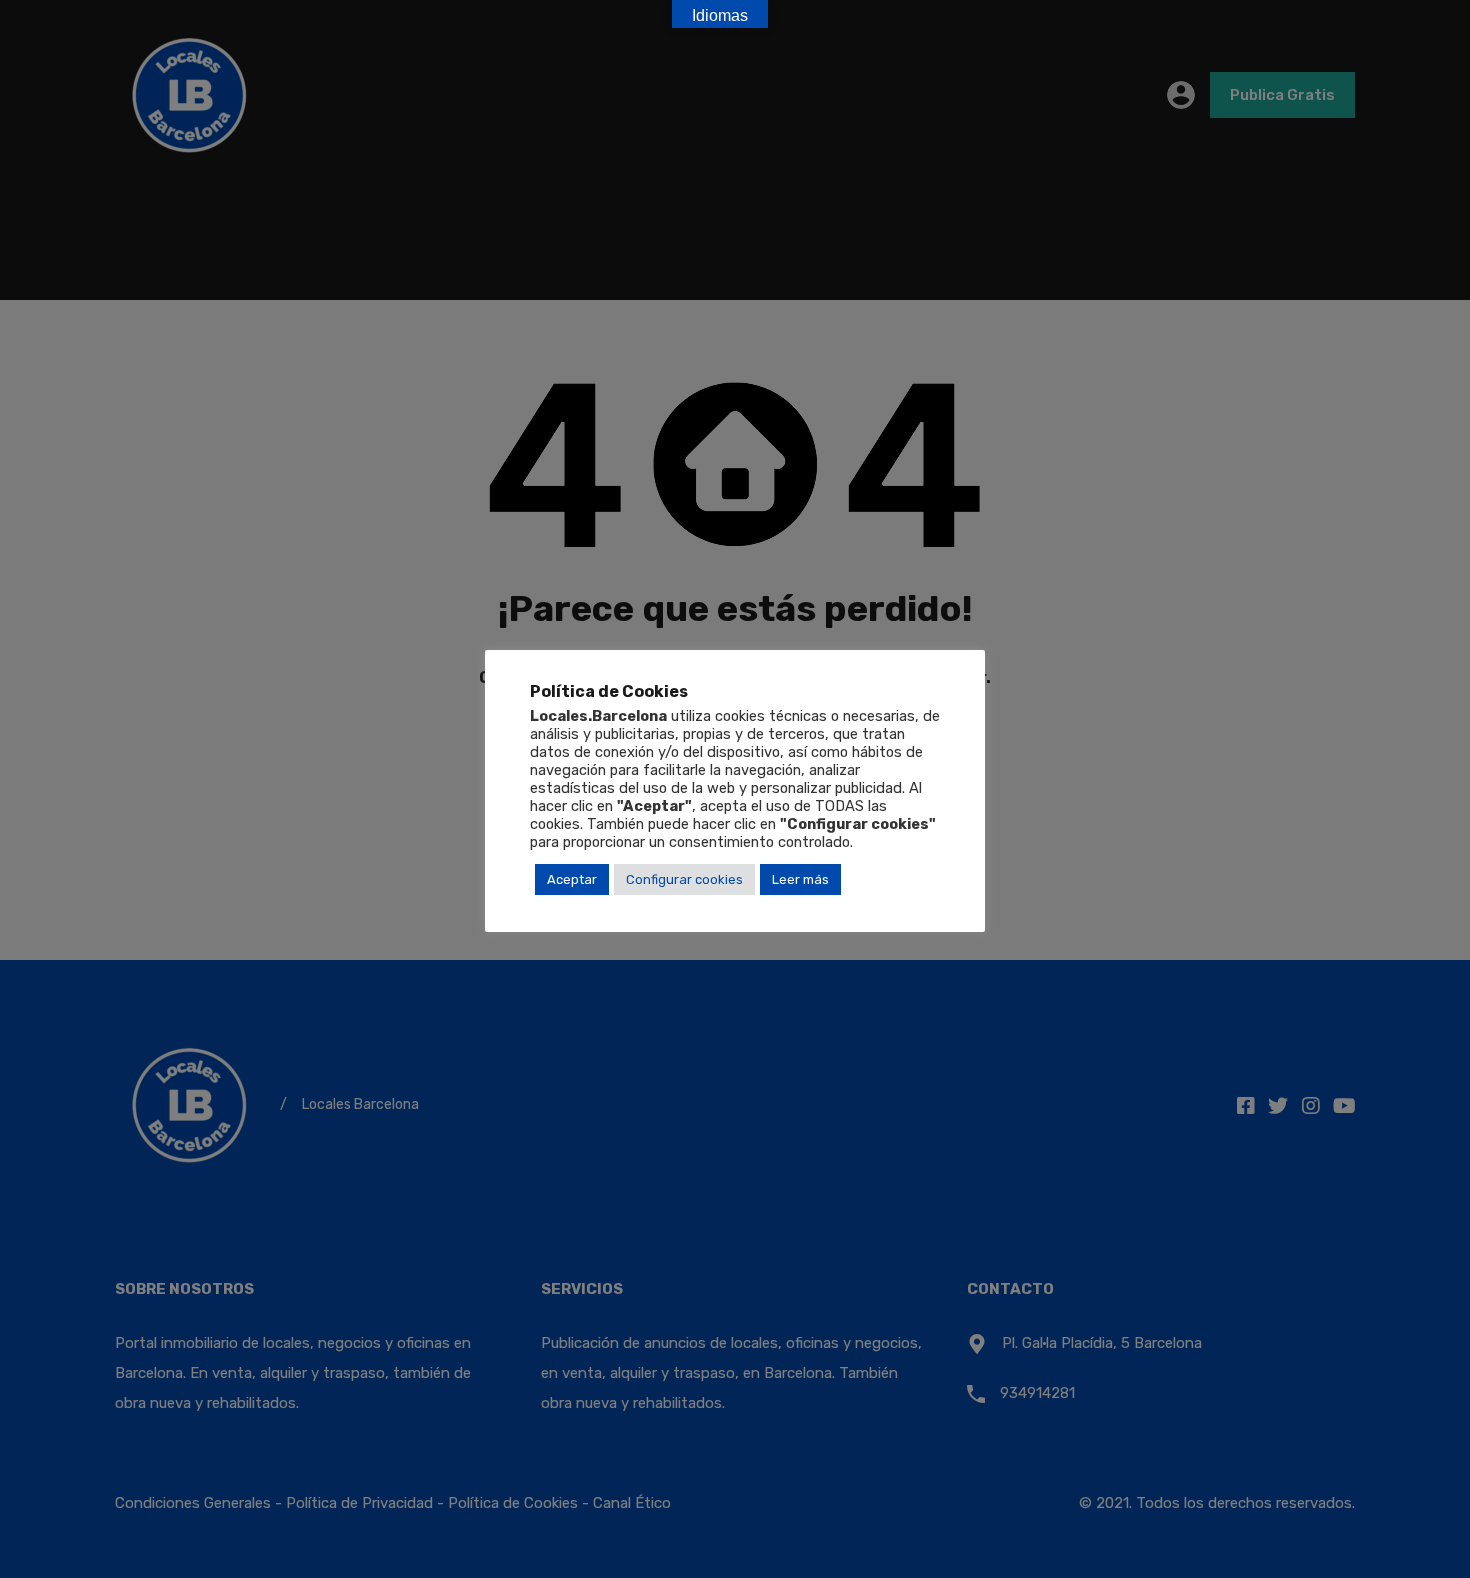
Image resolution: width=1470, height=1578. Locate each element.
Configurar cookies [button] (684, 879)
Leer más (800, 879)
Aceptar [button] (572, 879)
